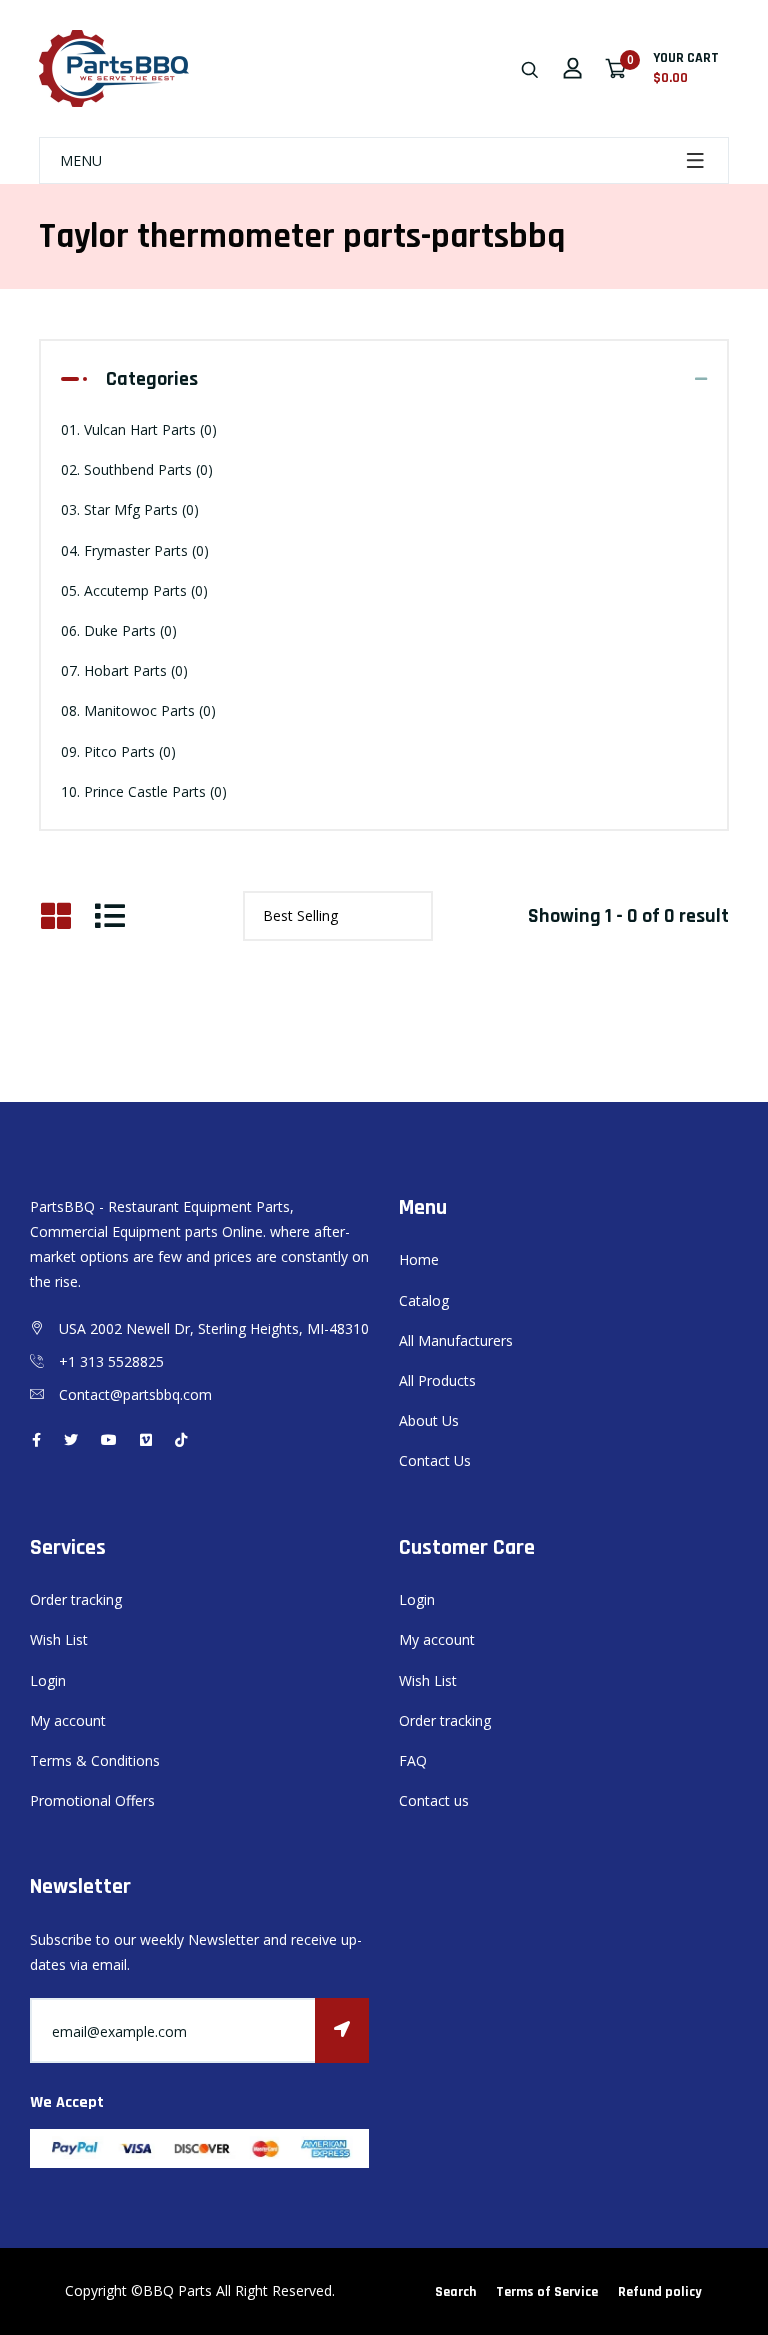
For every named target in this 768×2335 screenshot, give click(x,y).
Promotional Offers (92, 1800)
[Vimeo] (146, 1439)
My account (68, 1720)
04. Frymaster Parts (135, 550)
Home (419, 1259)
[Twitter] (71, 1439)
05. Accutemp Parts (134, 590)
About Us (429, 1420)
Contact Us (435, 1460)
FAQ (413, 1760)
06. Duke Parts (119, 630)
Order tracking (76, 1599)
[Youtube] (109, 1439)
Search (455, 2292)
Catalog (424, 1300)
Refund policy (660, 2292)
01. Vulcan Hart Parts (139, 429)
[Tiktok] (181, 1439)
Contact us (434, 1800)
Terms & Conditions (95, 1760)
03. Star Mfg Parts (130, 509)
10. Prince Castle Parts (144, 791)
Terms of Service (547, 2292)
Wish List (59, 1639)
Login (48, 1680)
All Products (437, 1380)
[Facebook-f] (36, 1439)
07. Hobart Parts (124, 670)
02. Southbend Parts (137, 469)
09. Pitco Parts (118, 751)
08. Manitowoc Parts (138, 710)
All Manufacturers (456, 1340)
